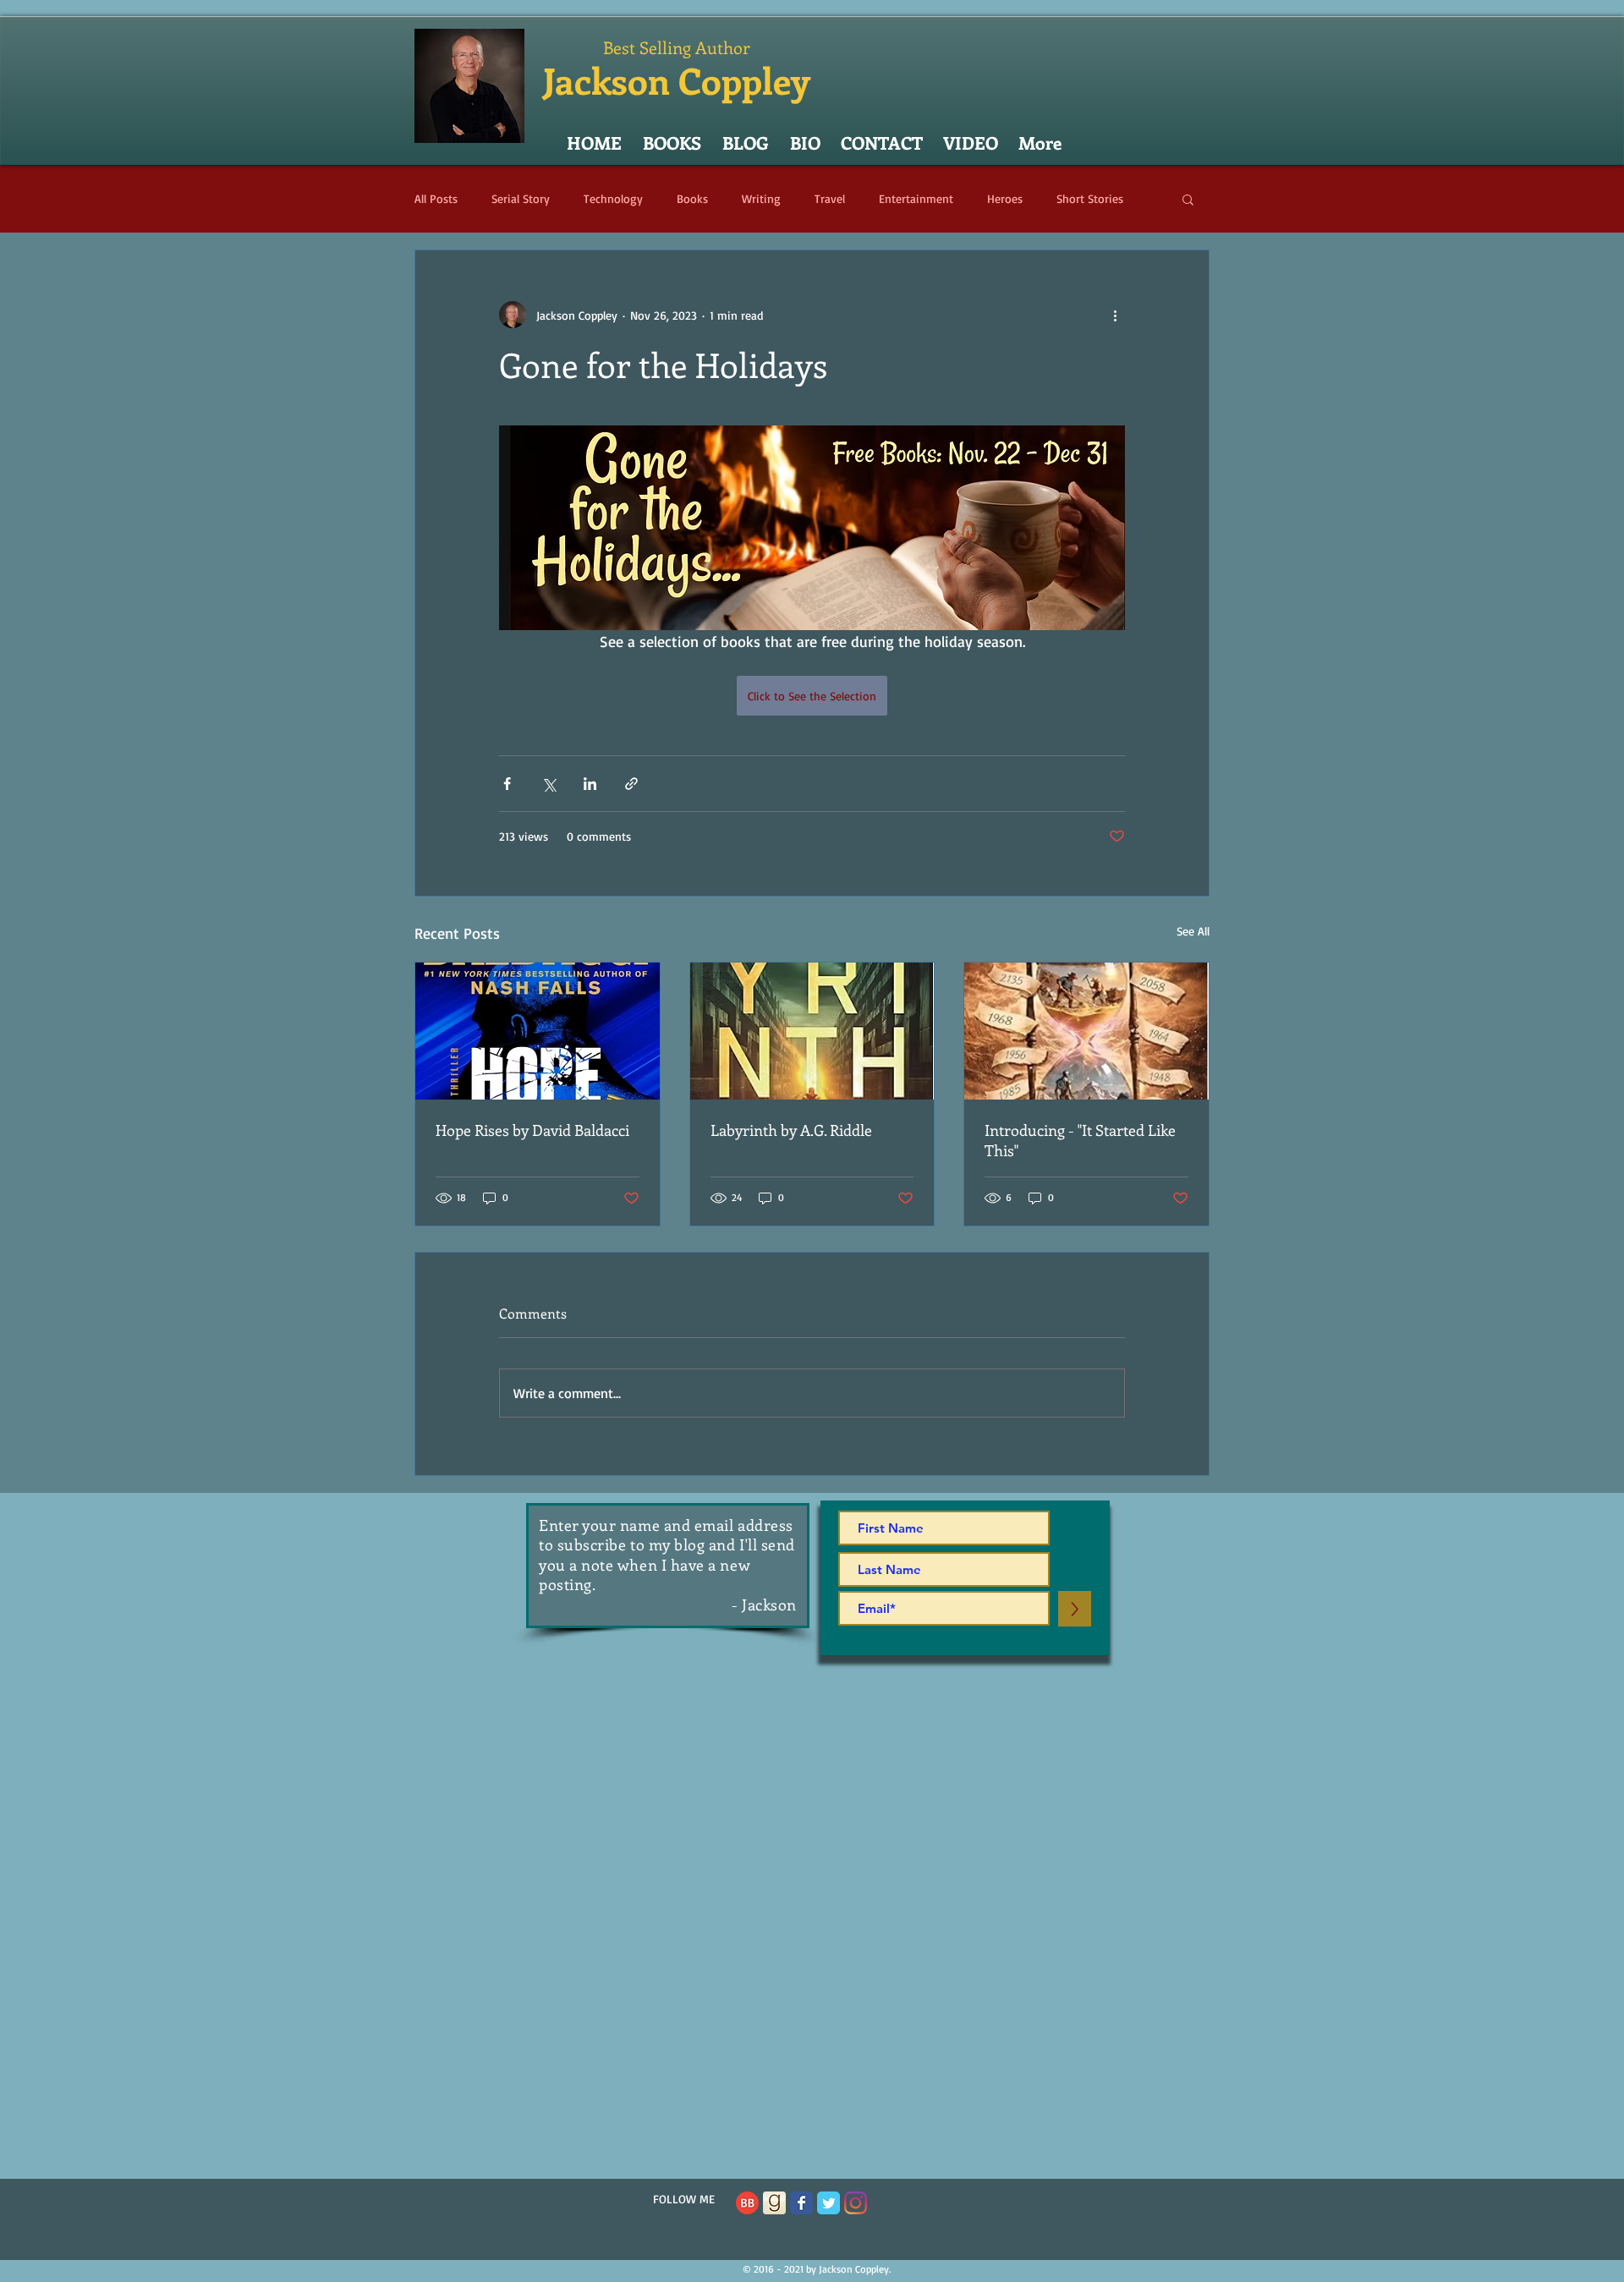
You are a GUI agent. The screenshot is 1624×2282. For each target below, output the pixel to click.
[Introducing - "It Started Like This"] (1086, 1031)
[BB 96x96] (747, 2203)
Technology (613, 198)
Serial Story (521, 198)
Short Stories (1090, 198)
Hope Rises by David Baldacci (532, 1130)
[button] (1188, 199)
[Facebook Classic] (801, 2203)
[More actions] (1115, 315)
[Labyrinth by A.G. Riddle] (812, 1031)
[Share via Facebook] (507, 784)
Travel (830, 198)
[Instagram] (856, 2203)
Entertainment (916, 198)
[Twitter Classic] (828, 2203)
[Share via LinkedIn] (590, 784)
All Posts (436, 198)
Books (692, 198)
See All (1193, 931)
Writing (761, 198)
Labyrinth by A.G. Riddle (791, 1130)
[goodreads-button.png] (774, 2203)
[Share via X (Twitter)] (549, 784)
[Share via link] (631, 784)
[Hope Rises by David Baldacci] (538, 1031)
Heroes (1005, 198)
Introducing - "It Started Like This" (1080, 1140)
